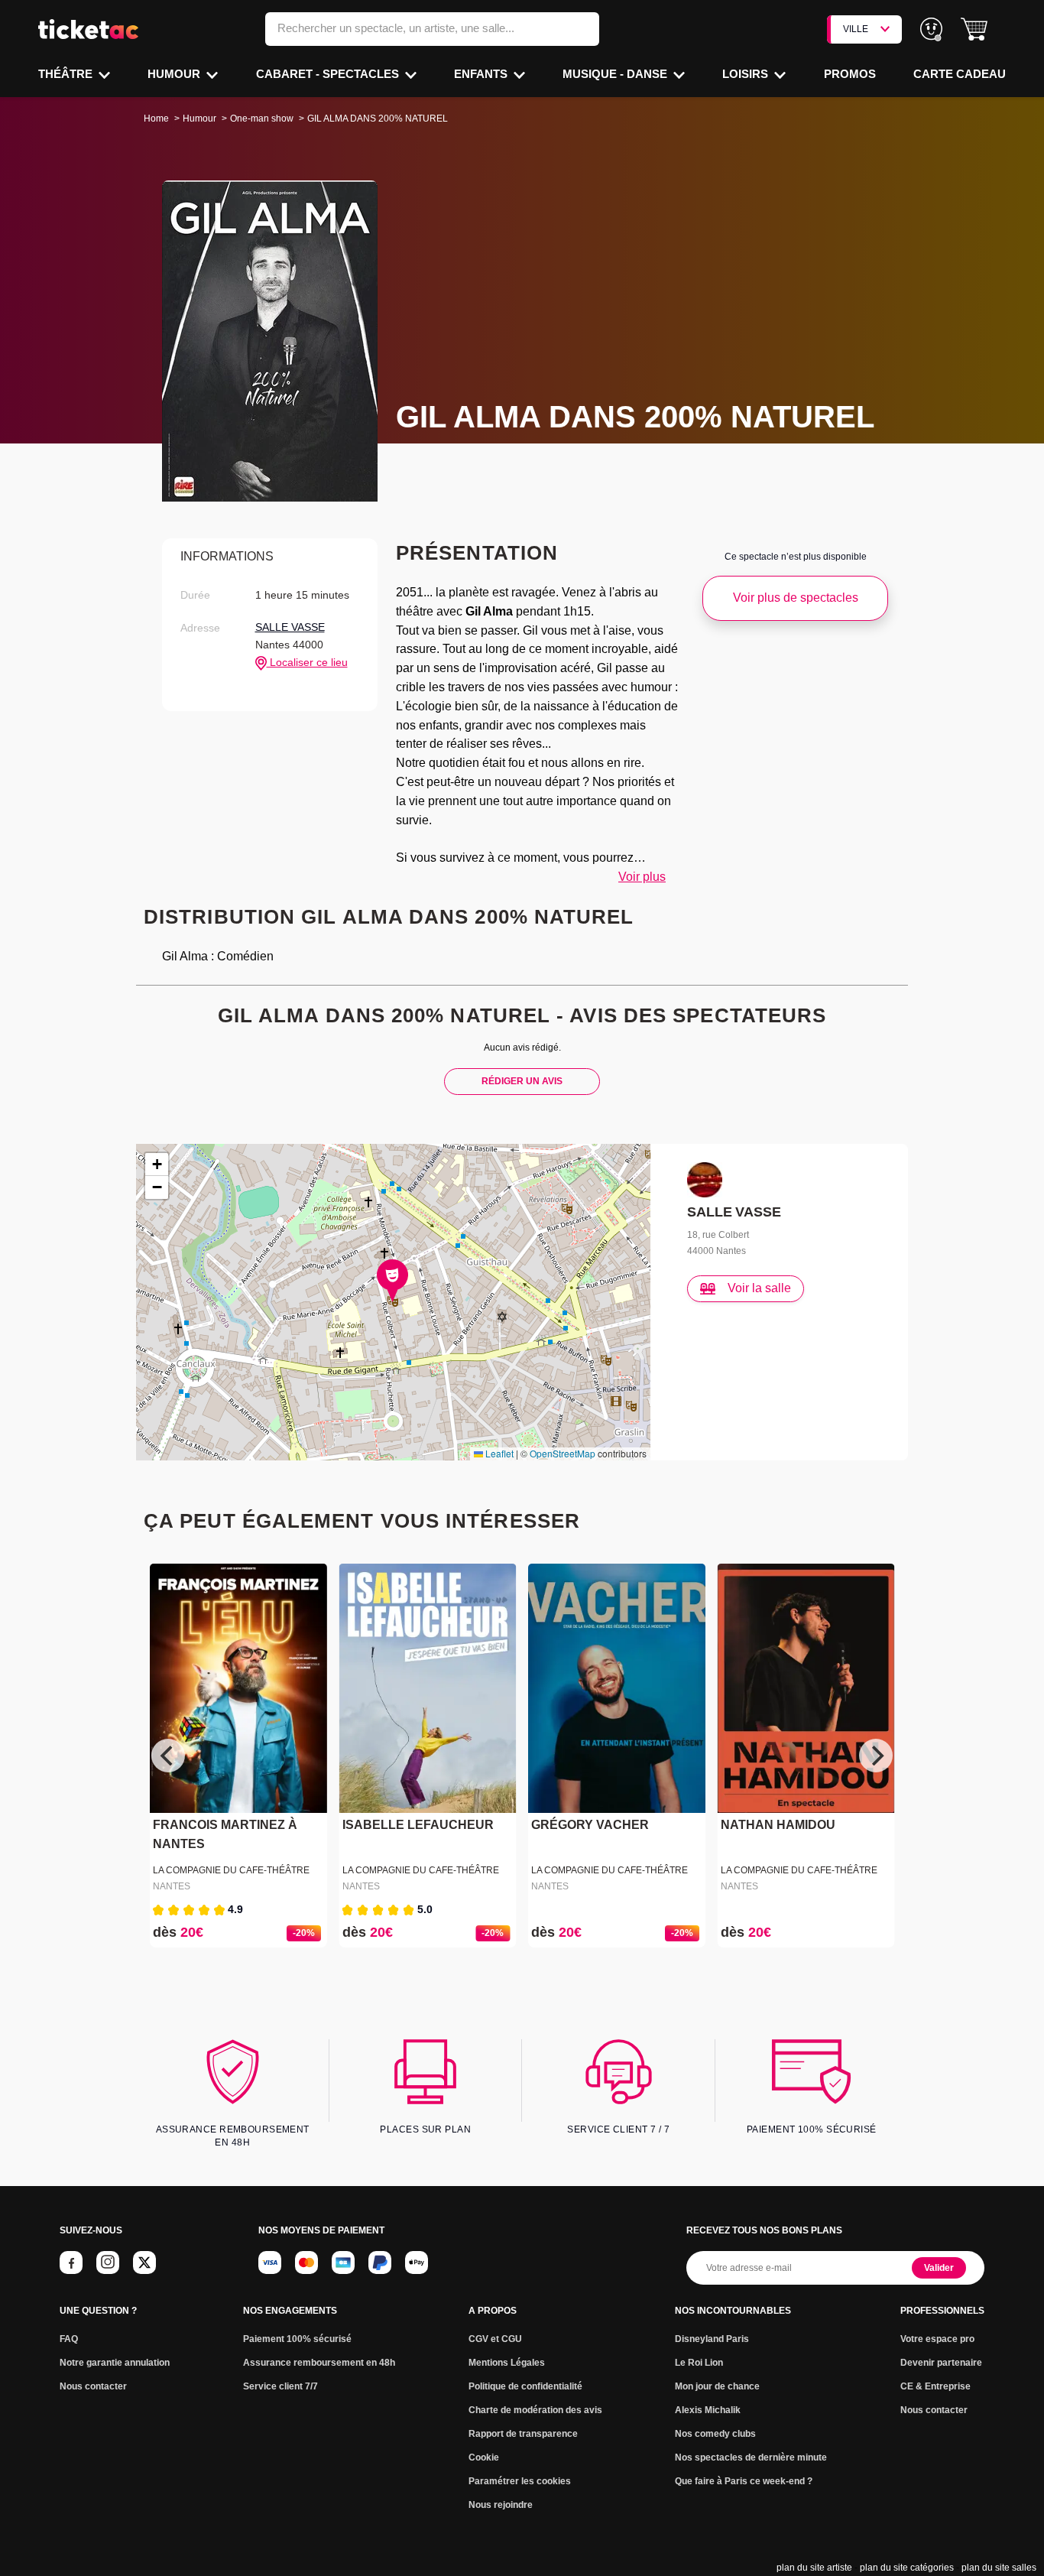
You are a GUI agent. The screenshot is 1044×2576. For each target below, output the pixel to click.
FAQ (69, 2339)
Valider (939, 2268)
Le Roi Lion (699, 2363)
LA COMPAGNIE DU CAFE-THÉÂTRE (231, 1870)
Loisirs (747, 74)
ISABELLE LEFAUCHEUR (418, 1825)
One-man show (262, 119)
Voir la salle (759, 1288)
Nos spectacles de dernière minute (751, 2457)
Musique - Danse (616, 74)
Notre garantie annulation (115, 2363)
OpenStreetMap (563, 1453)
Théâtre (67, 74)
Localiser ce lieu (307, 662)
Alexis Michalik (708, 2410)
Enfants (482, 74)
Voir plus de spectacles (796, 598)
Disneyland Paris (712, 2339)
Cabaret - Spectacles (329, 74)
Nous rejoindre (501, 2505)
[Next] (876, 1756)
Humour (175, 74)
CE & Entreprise (935, 2386)
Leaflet (498, 1453)
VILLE (856, 29)
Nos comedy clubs (715, 2434)
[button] (974, 29)
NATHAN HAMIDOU (778, 1825)
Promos (850, 74)
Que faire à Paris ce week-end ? (744, 2481)
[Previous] (168, 1756)
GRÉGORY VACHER (590, 1825)
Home (156, 119)
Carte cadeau (960, 74)
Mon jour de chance (717, 2386)
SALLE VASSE (290, 627)
